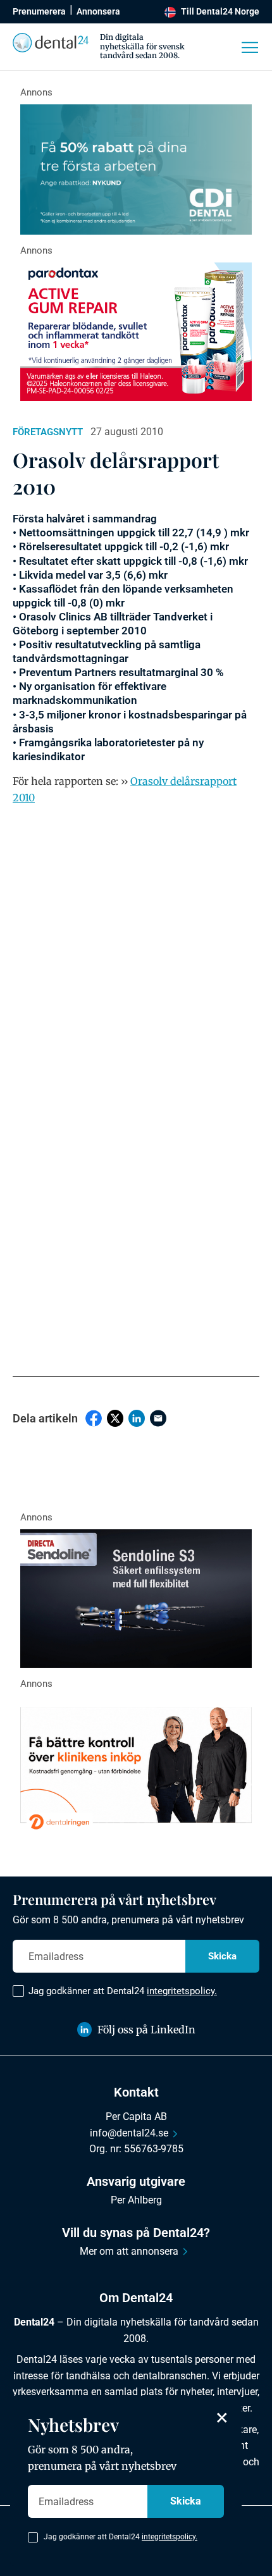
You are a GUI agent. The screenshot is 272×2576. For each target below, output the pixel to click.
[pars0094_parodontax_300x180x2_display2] (136, 332)
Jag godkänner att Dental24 (123, 1991)
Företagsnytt (48, 432)
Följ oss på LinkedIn (146, 2030)
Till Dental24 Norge (220, 11)
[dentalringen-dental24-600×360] (136, 1765)
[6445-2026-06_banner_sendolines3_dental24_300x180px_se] (136, 1599)
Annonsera (98, 11)
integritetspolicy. (182, 1991)
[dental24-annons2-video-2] (136, 169)
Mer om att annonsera (129, 2251)
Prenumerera (39, 11)
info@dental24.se (129, 2133)
